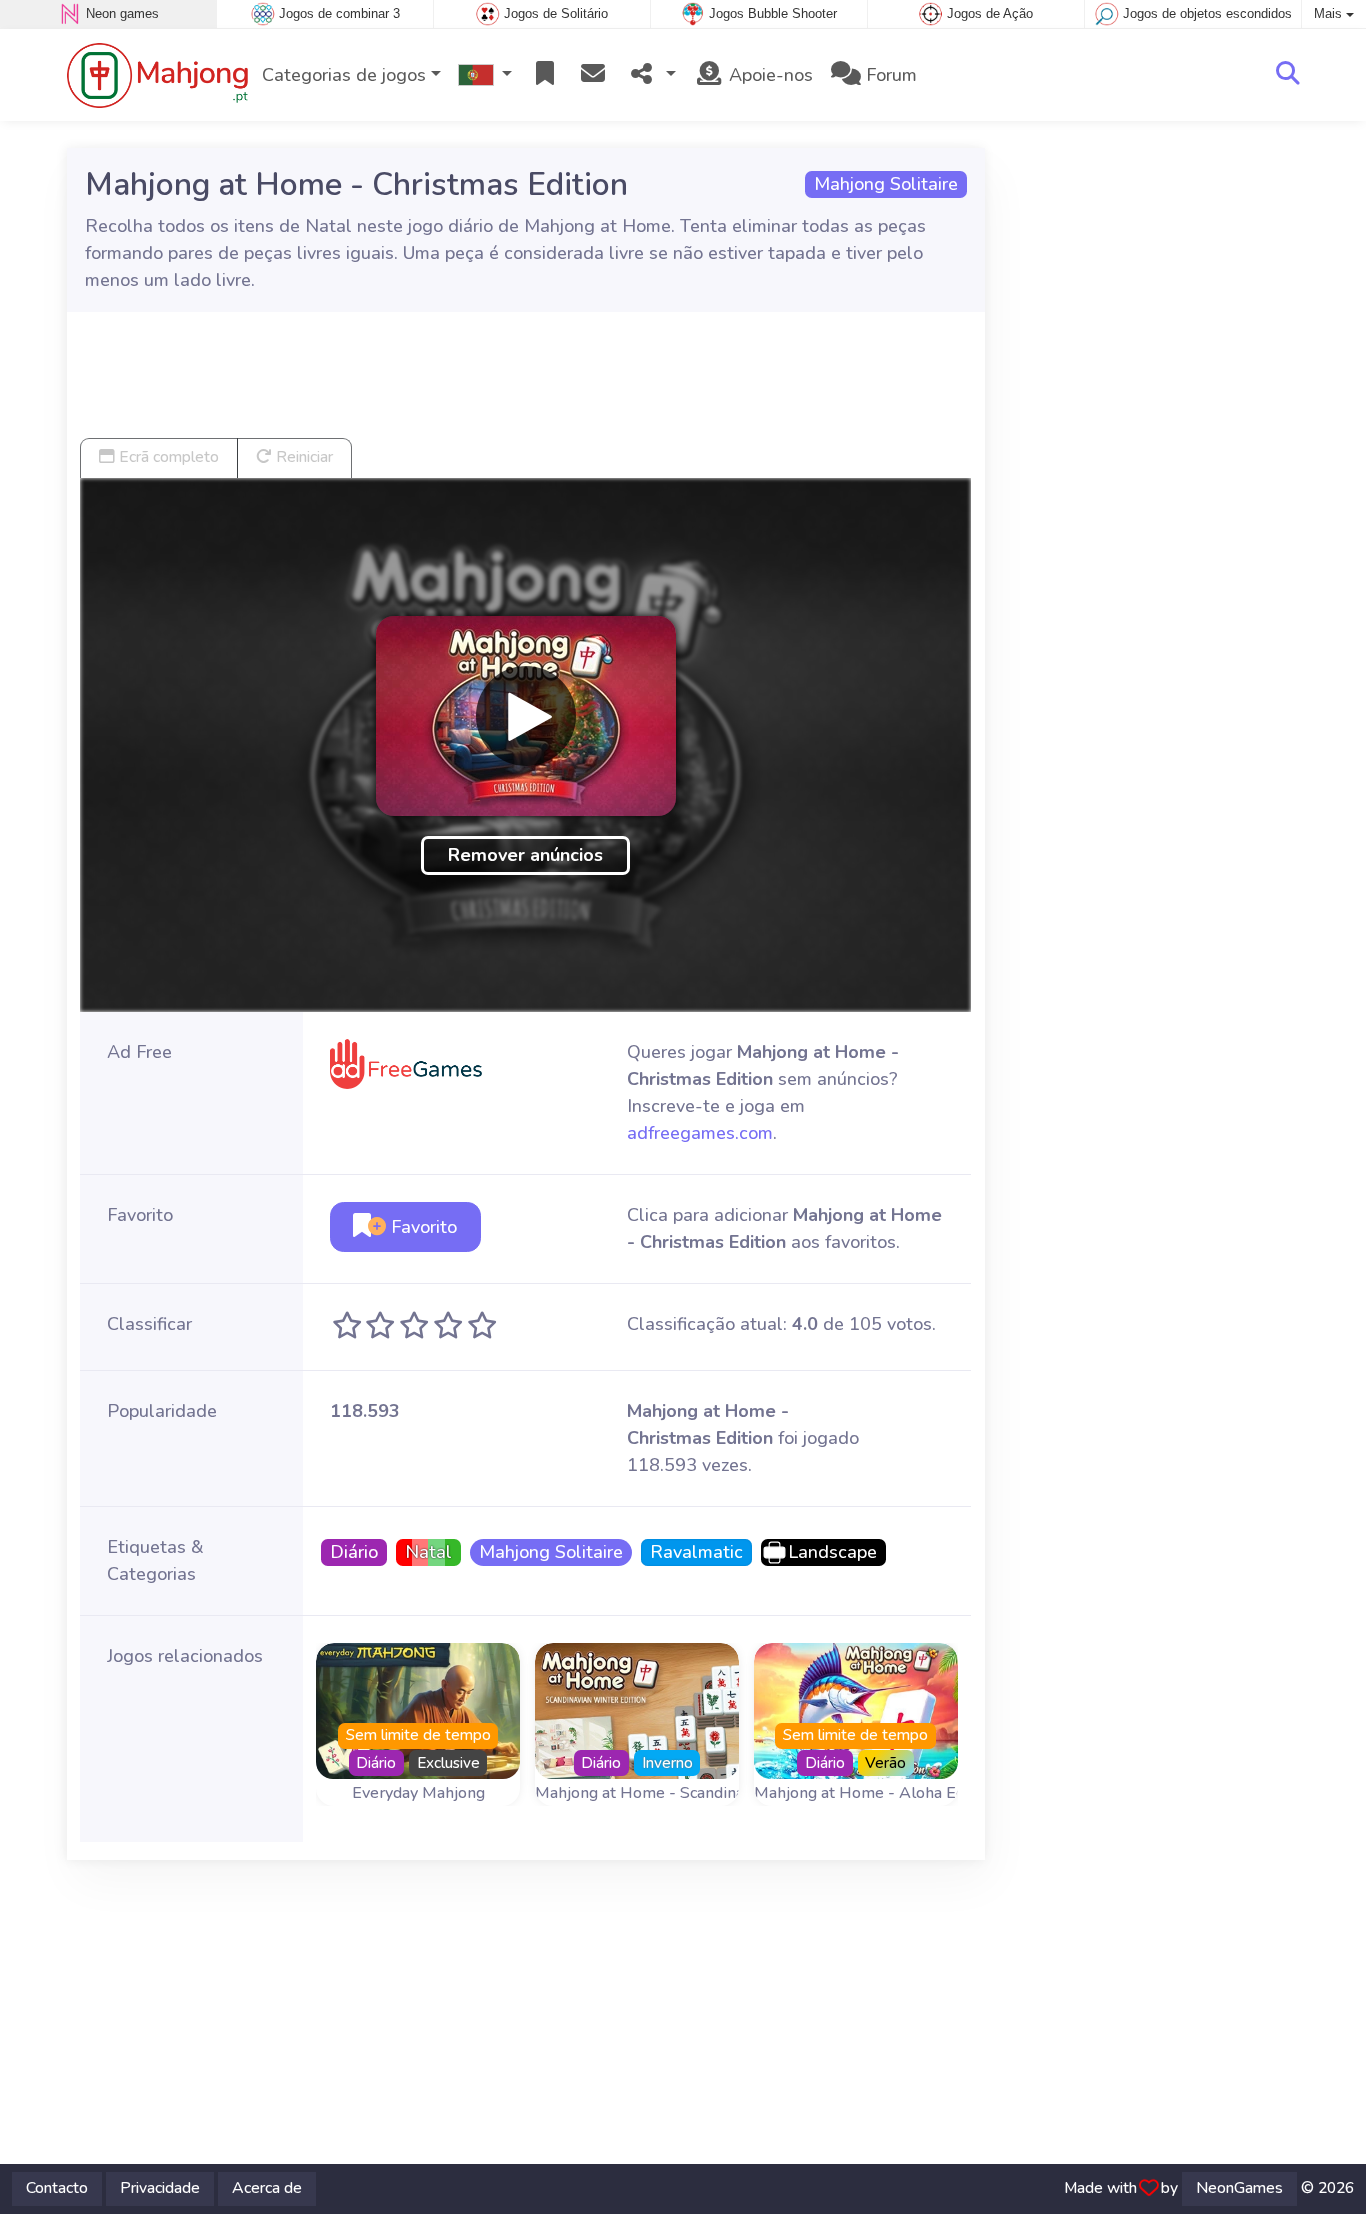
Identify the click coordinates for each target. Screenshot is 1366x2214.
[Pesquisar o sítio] (1288, 75)
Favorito (421, 1227)
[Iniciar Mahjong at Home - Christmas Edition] (526, 716)
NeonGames (1239, 2188)
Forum (889, 75)
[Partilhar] (651, 75)
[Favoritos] (545, 75)
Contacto (57, 2188)
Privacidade (160, 2188)
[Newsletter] (593, 75)
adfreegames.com (700, 1133)
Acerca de (267, 2188)
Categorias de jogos (344, 75)
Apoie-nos (768, 75)
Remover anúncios (525, 855)
